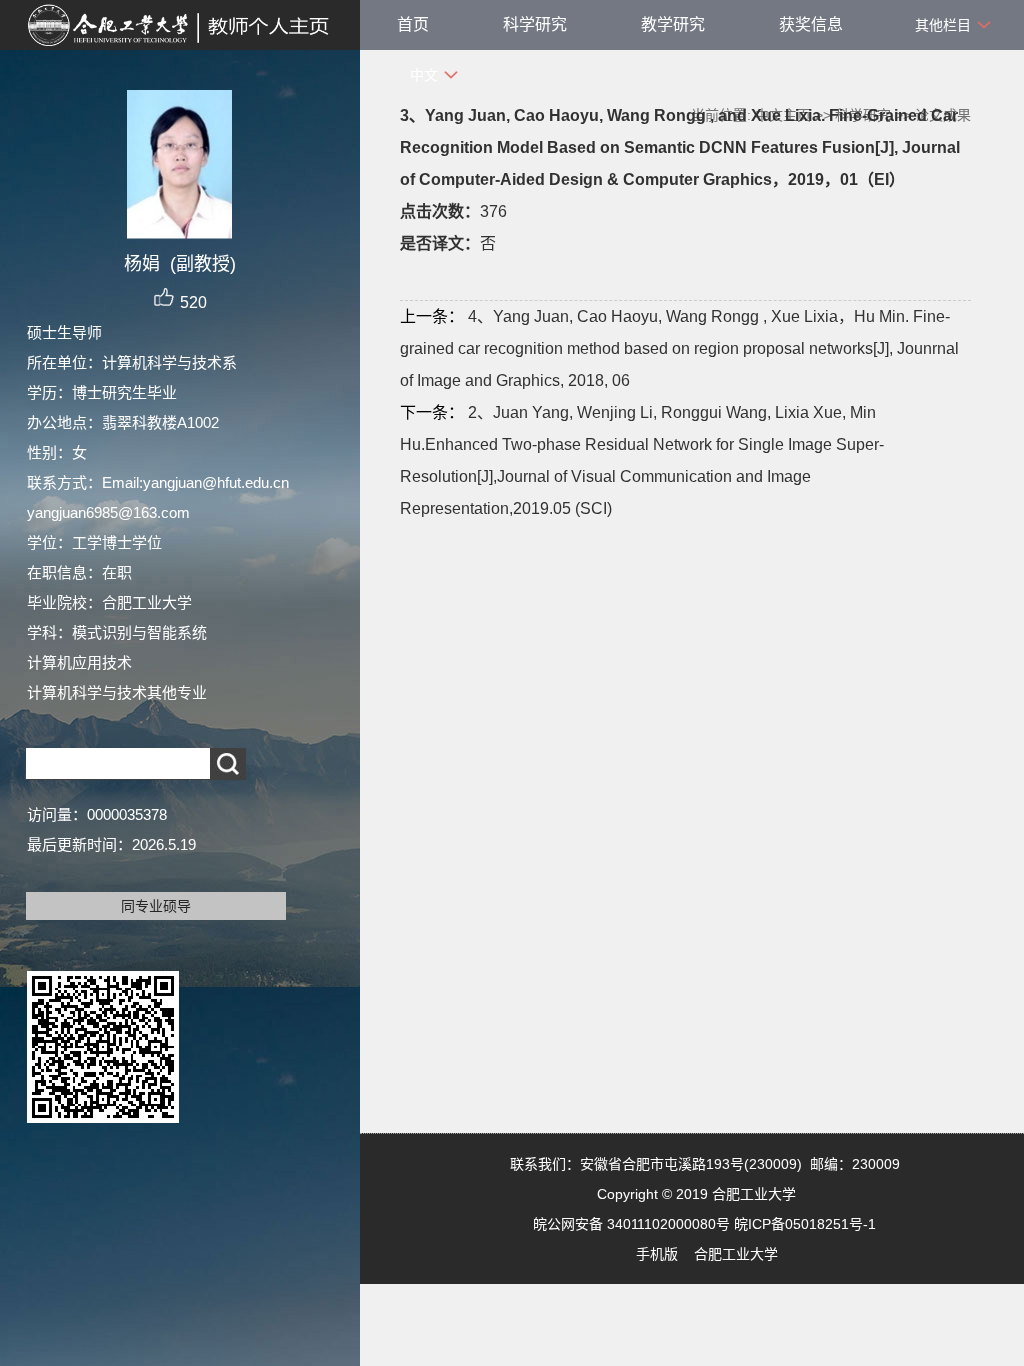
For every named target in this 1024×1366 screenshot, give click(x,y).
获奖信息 (811, 24)
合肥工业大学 (736, 1254)
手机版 (657, 1254)
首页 (413, 24)
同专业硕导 (156, 906)
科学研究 (535, 24)
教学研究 (673, 24)
